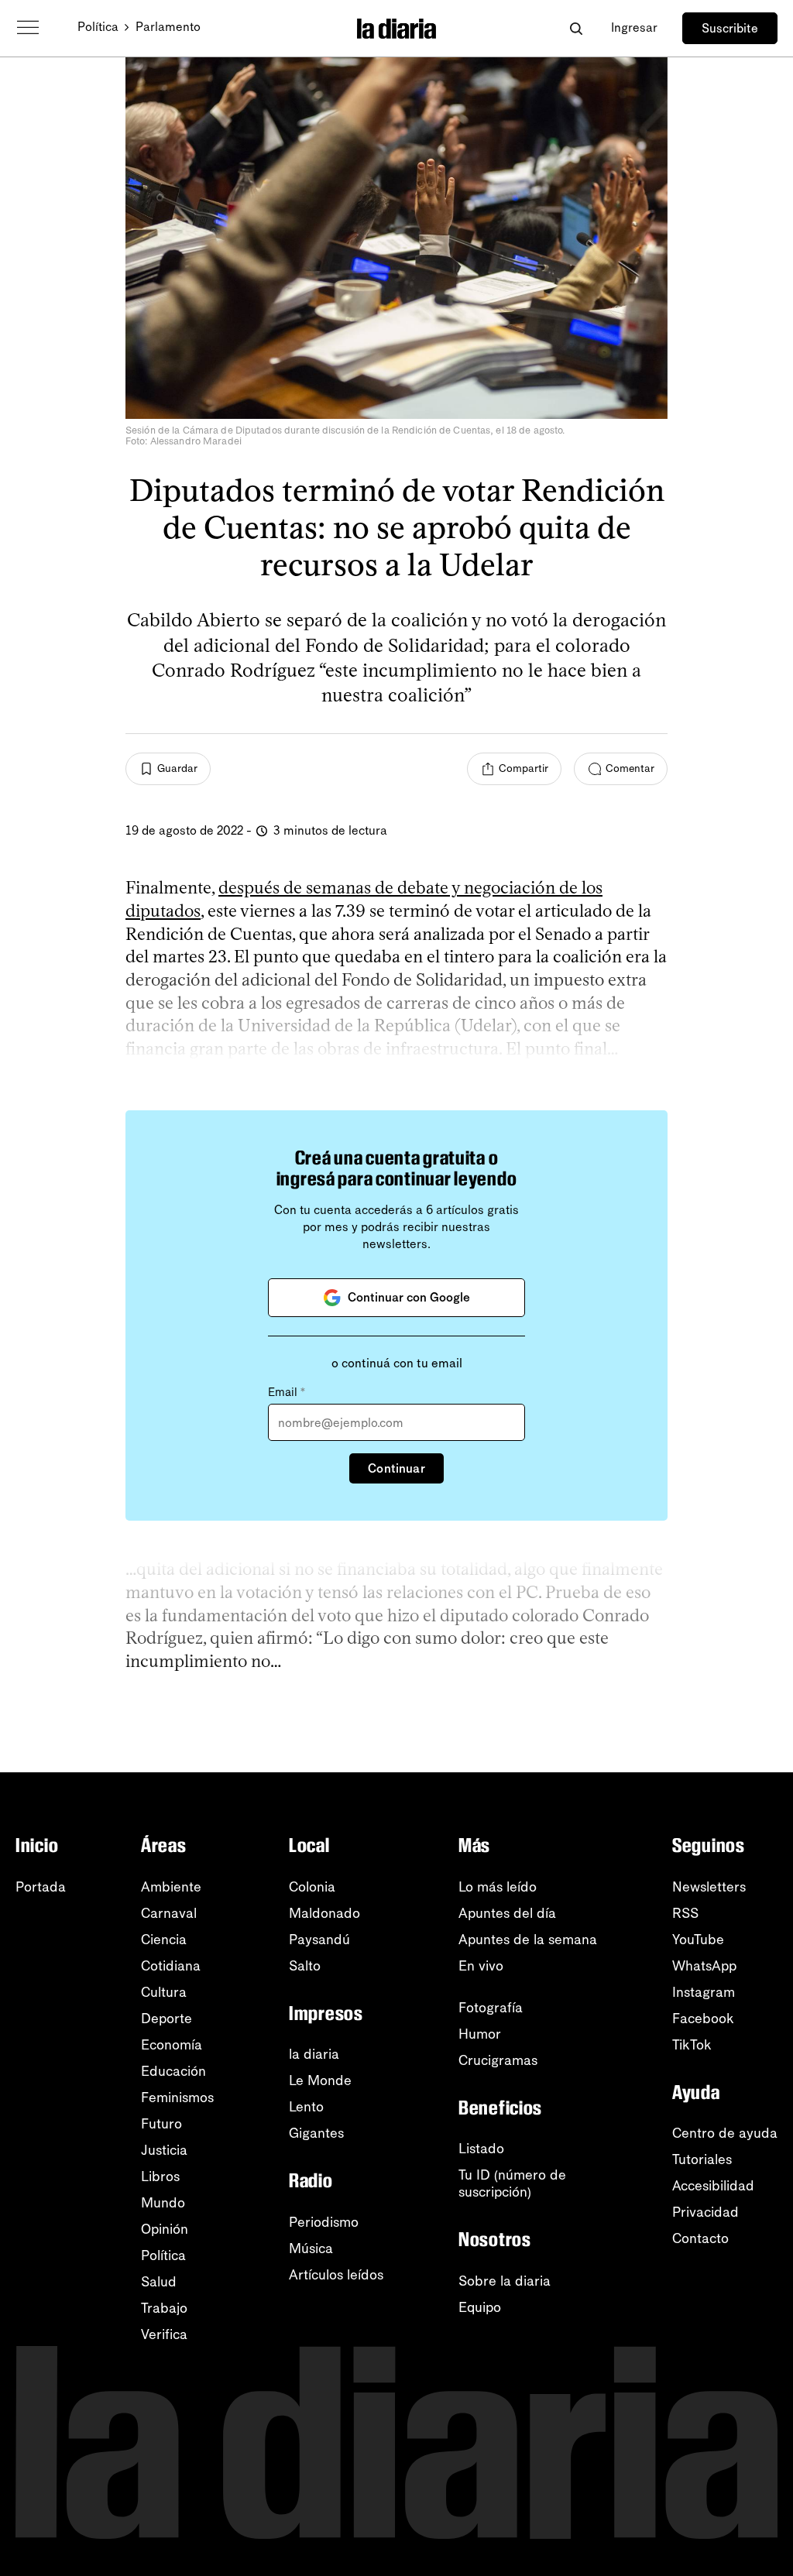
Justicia (164, 2150)
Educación (173, 2071)
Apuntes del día (507, 1913)
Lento (306, 2107)
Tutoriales (702, 2159)
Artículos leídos (336, 2275)
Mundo (163, 2203)
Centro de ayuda (725, 2133)
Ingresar (634, 27)
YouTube (698, 1940)
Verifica (164, 2334)
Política (98, 27)
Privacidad (705, 2212)
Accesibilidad (713, 2186)
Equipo (480, 2307)
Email (287, 1392)
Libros (160, 2176)
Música (311, 2248)
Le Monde (320, 2080)
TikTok (692, 2045)
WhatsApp (704, 1966)
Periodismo (324, 2222)
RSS (685, 1913)
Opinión (165, 2229)
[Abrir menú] (28, 28)
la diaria (314, 2054)
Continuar (396, 1468)
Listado (481, 2149)
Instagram (704, 1992)
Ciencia (164, 1940)
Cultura (164, 1992)
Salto (305, 1966)
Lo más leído (498, 1887)
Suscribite (730, 28)
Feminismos (177, 2098)
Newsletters (709, 1887)
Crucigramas (498, 2060)
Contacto (700, 2238)
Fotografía (491, 2008)
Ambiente (171, 1887)
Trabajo (164, 2308)
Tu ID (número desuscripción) (512, 2183)
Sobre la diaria (505, 2281)
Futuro (161, 2124)
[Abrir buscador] (576, 28)
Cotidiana (171, 1966)
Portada (41, 1887)
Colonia (312, 1887)
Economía (172, 2045)
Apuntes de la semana (528, 1940)
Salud (159, 2282)
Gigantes (316, 2133)
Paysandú (319, 1940)
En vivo (481, 1966)
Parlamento (168, 27)
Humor (480, 2034)
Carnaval (169, 1913)
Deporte (166, 2019)
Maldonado (324, 1913)
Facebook (703, 2019)
